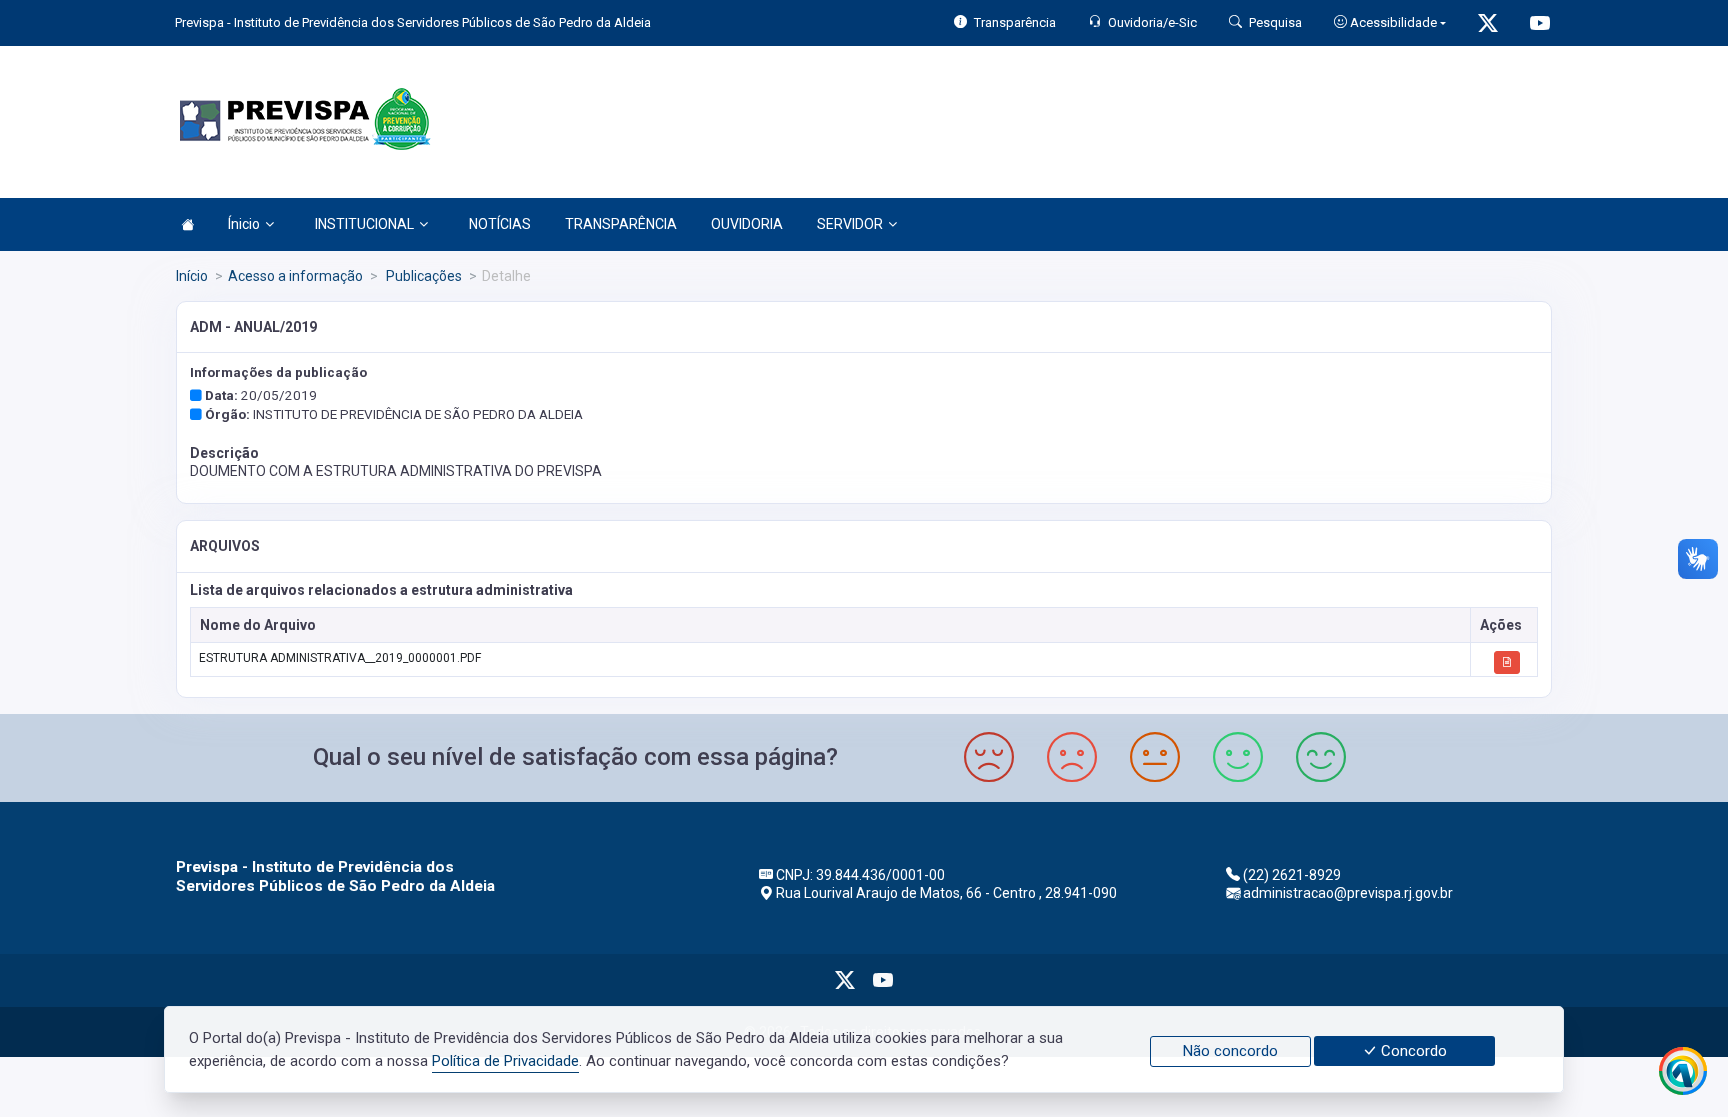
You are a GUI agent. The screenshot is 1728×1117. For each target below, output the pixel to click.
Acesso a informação (295, 276)
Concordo (1412, 1051)
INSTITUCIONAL (364, 224)
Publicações (422, 276)
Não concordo (1230, 1051)
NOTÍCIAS (500, 224)
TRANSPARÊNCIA (621, 224)
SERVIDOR (850, 224)
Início (192, 276)
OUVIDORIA (747, 224)
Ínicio (244, 224)
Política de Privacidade (505, 1061)
